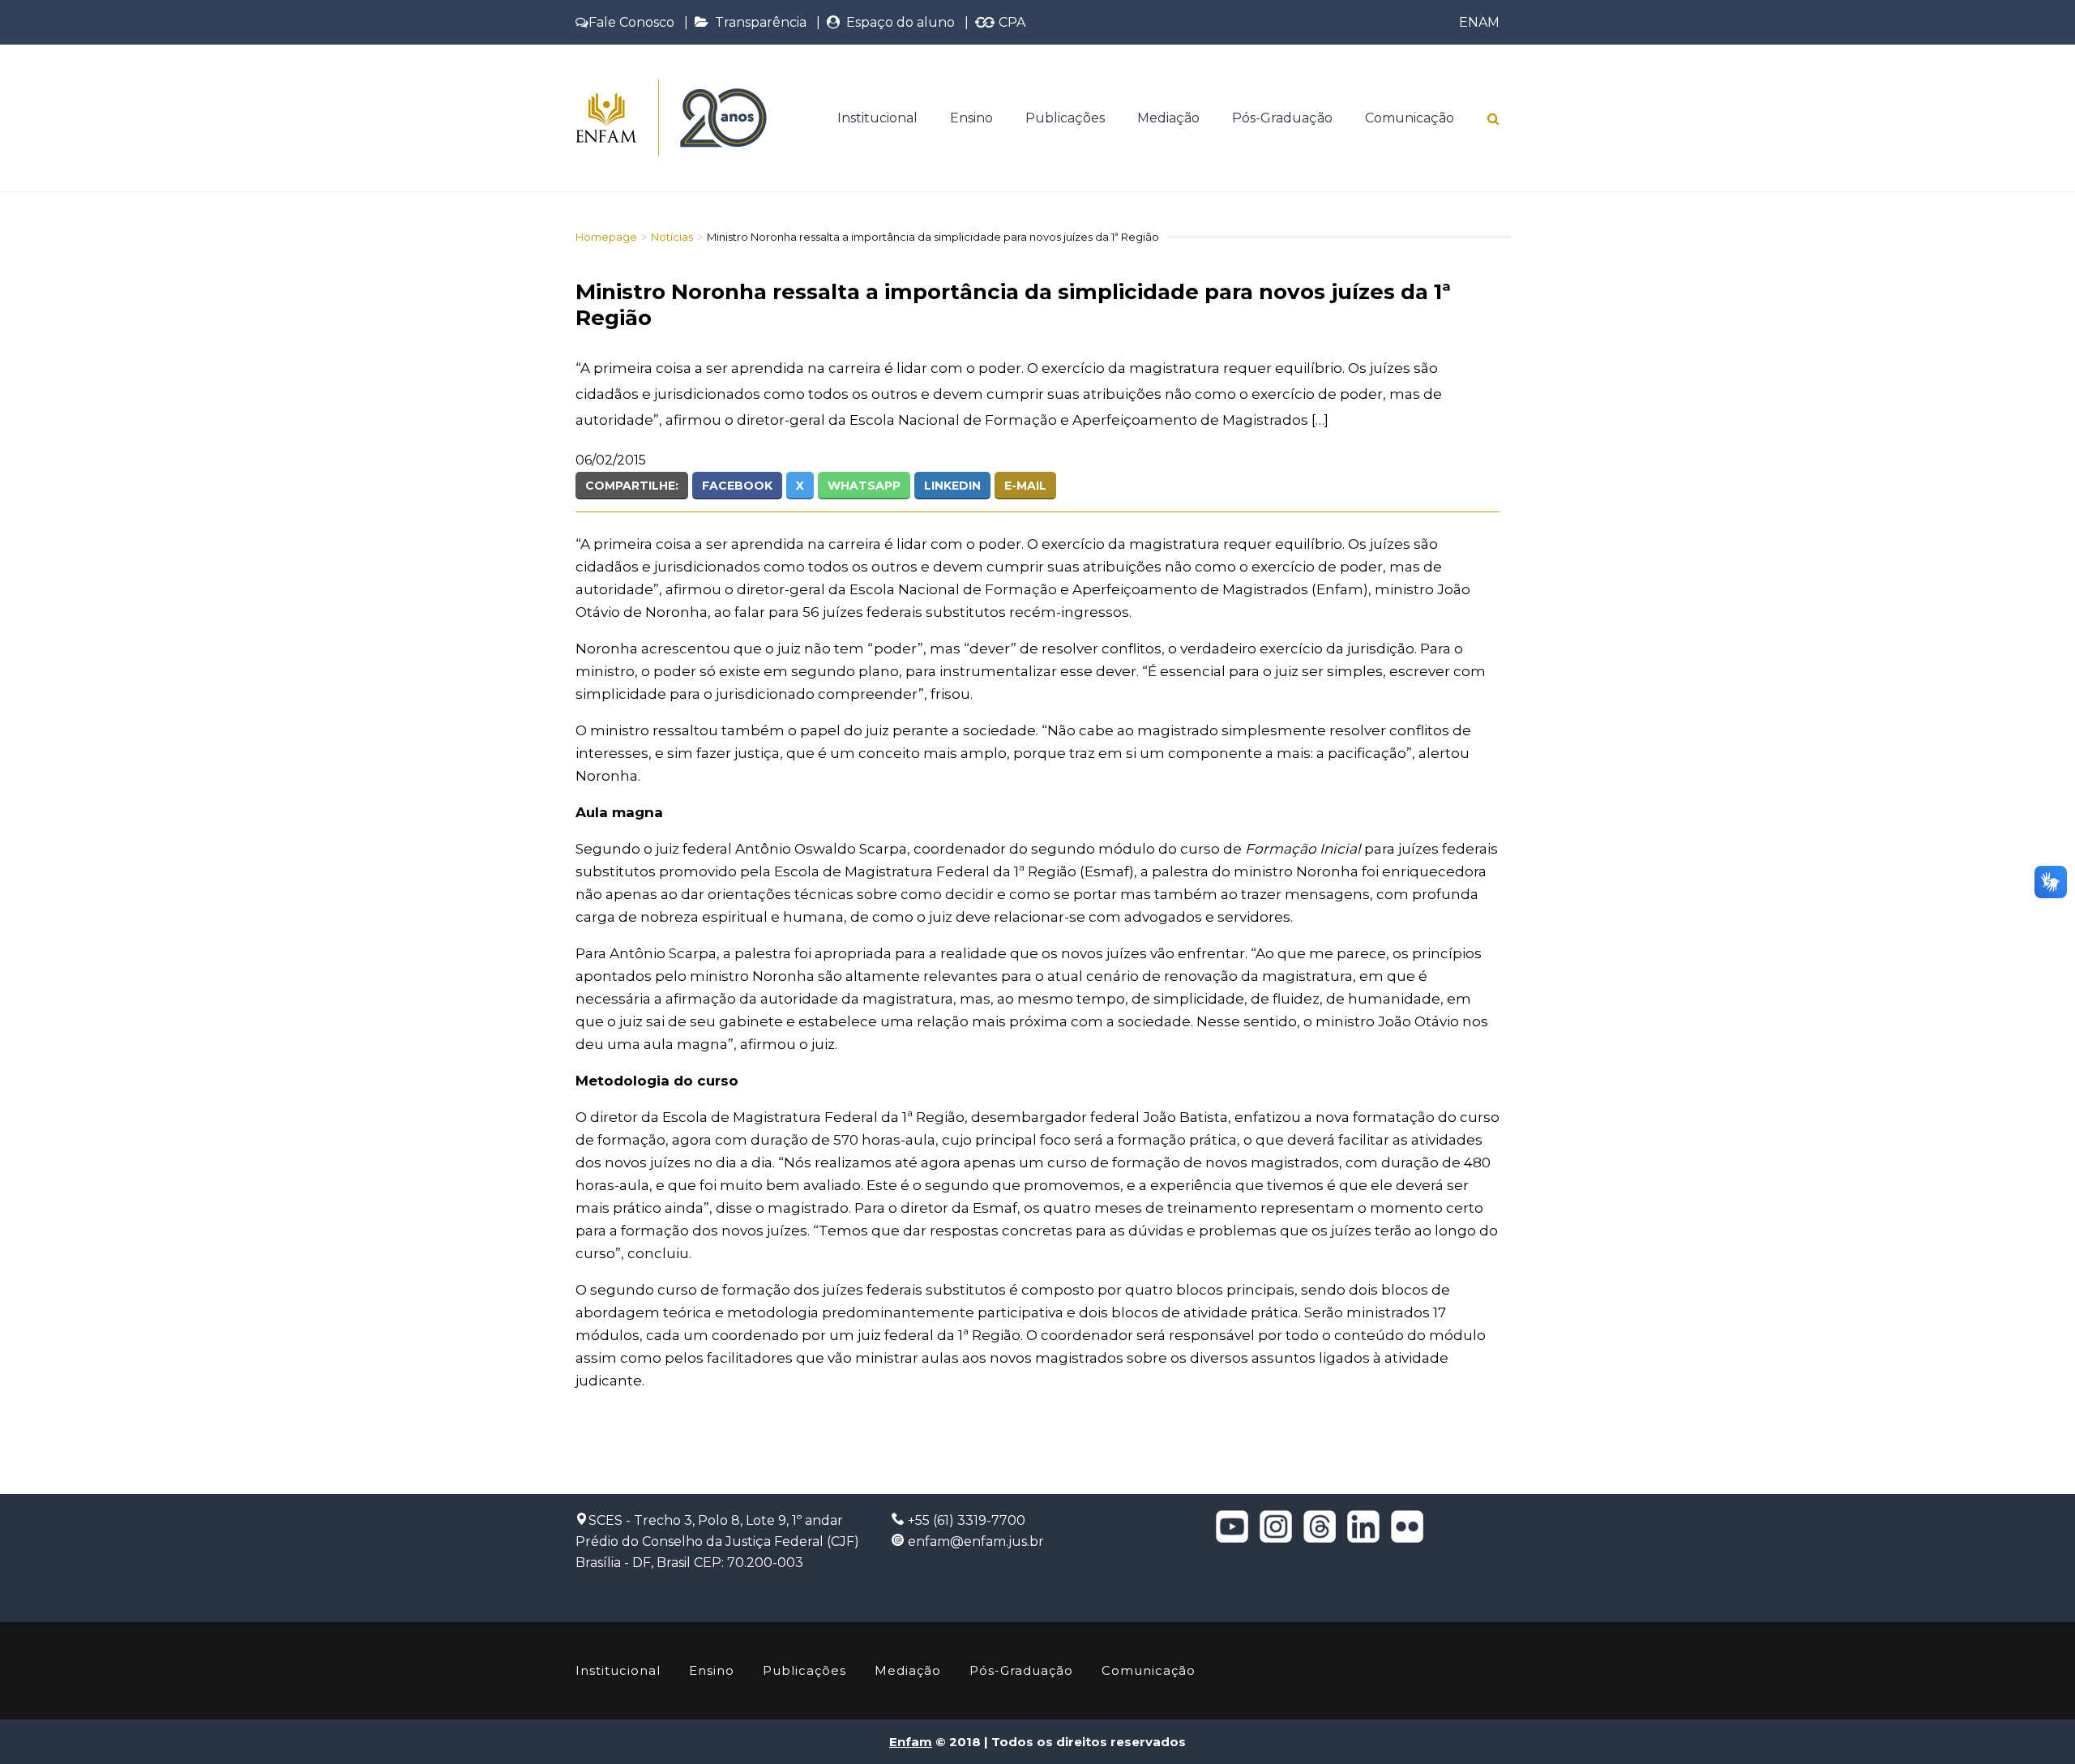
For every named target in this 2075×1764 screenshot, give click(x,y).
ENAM (1479, 22)
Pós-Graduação (1282, 118)
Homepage (606, 237)
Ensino (971, 118)
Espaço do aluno (897, 22)
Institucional (877, 118)
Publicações (1065, 118)
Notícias (672, 237)
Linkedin (952, 486)
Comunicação (1410, 118)
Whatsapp (864, 486)
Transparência (757, 22)
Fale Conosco (631, 22)
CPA (1010, 22)
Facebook (737, 486)
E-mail (1025, 486)
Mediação (1168, 118)
